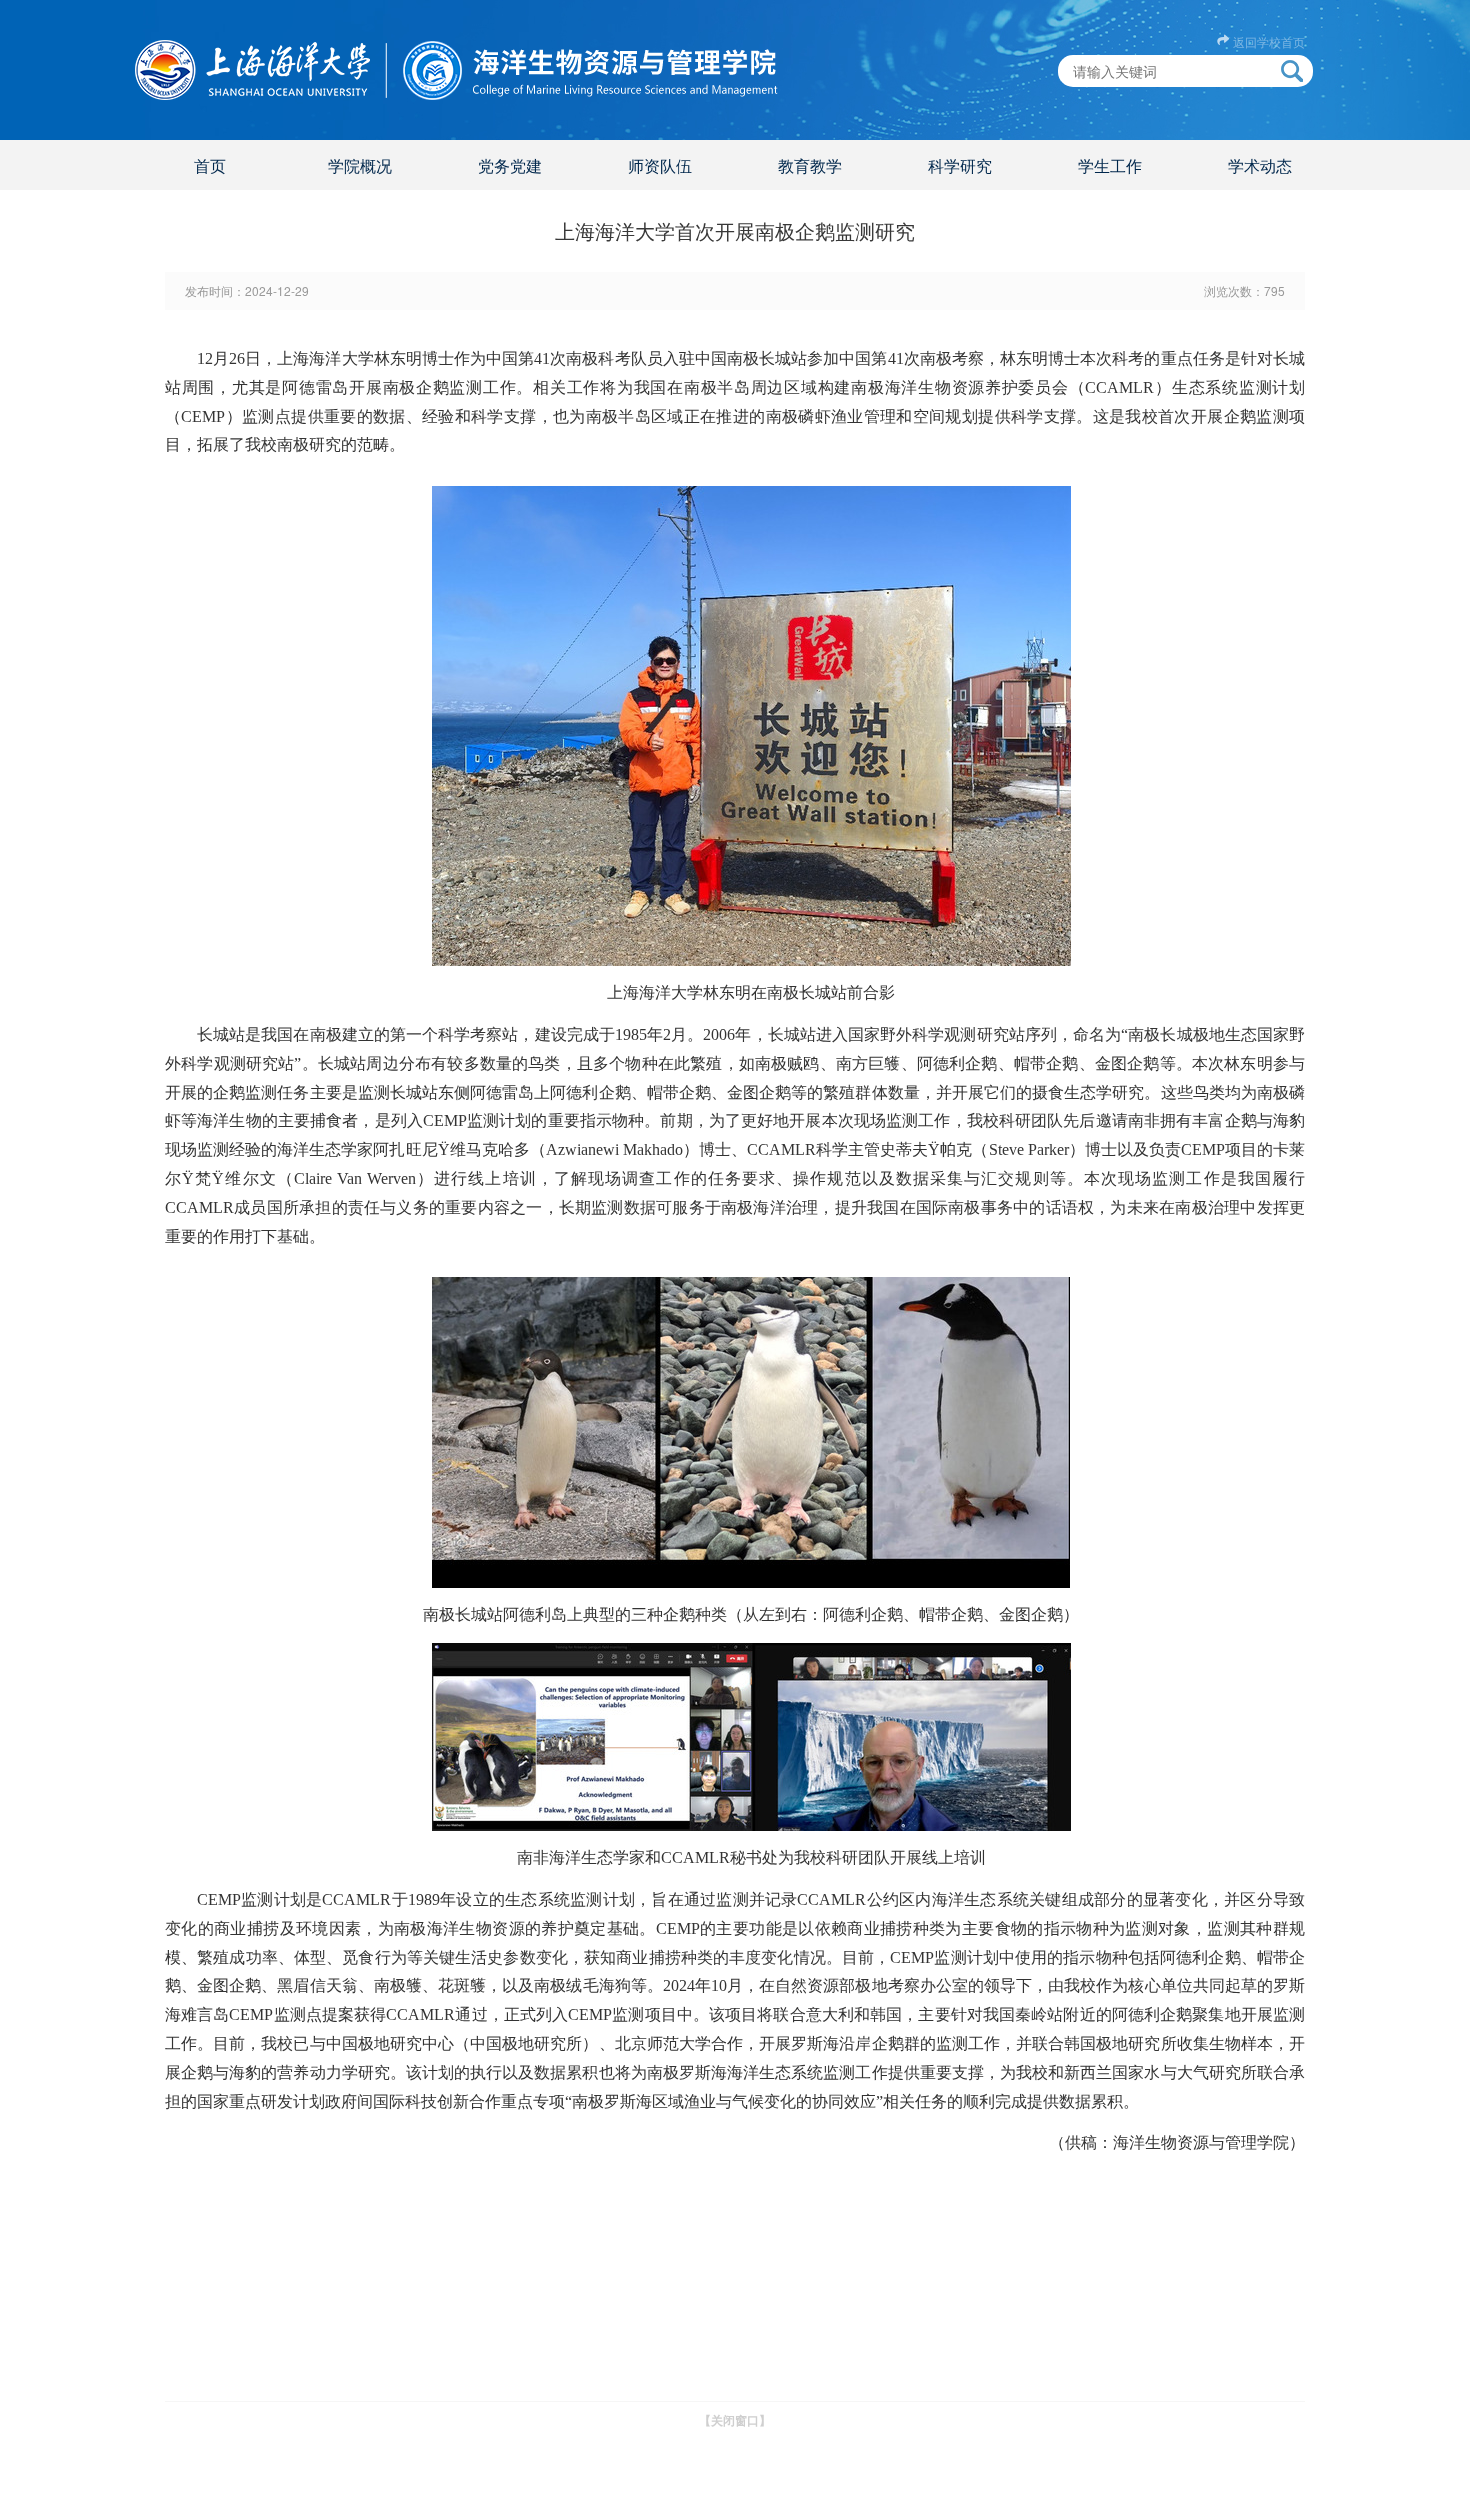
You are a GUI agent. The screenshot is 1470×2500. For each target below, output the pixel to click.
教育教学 (810, 165)
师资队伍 (660, 165)
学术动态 (1260, 165)
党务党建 (510, 165)
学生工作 (1110, 165)
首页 (210, 165)
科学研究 (960, 165)
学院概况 (360, 165)
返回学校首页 (1269, 41)
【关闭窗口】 (735, 2420)
